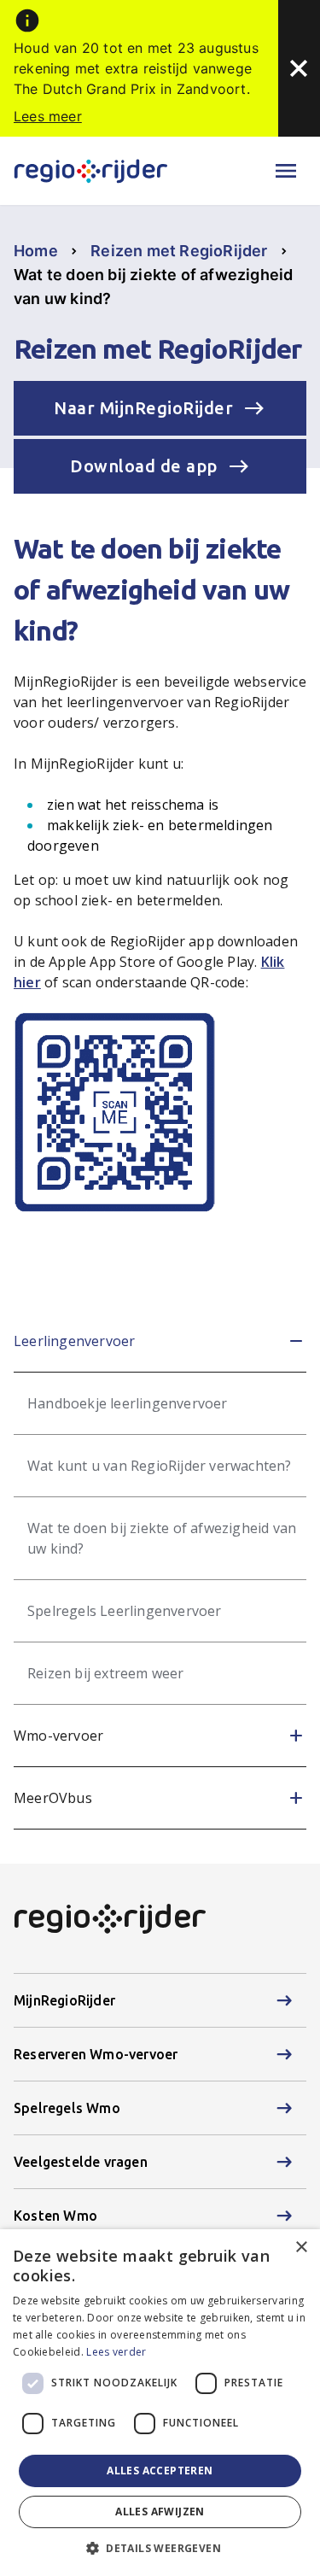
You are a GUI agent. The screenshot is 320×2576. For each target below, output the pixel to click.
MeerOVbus (53, 1798)
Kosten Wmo (55, 2216)
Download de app (144, 466)
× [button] (301, 2248)
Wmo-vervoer (58, 1736)
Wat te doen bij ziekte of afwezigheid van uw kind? (162, 1538)
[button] (160, 2548)
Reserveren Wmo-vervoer (96, 2054)
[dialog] (160, 2403)
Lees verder (116, 2352)
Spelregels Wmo (67, 2108)
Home (36, 251)
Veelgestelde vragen (81, 2162)
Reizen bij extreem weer (106, 1673)
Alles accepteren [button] (160, 2471)
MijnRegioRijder (64, 2000)
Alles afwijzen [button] (160, 2512)
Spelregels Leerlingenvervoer (125, 1611)
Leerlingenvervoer (74, 1341)
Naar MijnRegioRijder (143, 408)
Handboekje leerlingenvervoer (128, 1403)
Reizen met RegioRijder (179, 251)
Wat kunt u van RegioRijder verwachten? (160, 1466)
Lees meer (48, 116)
